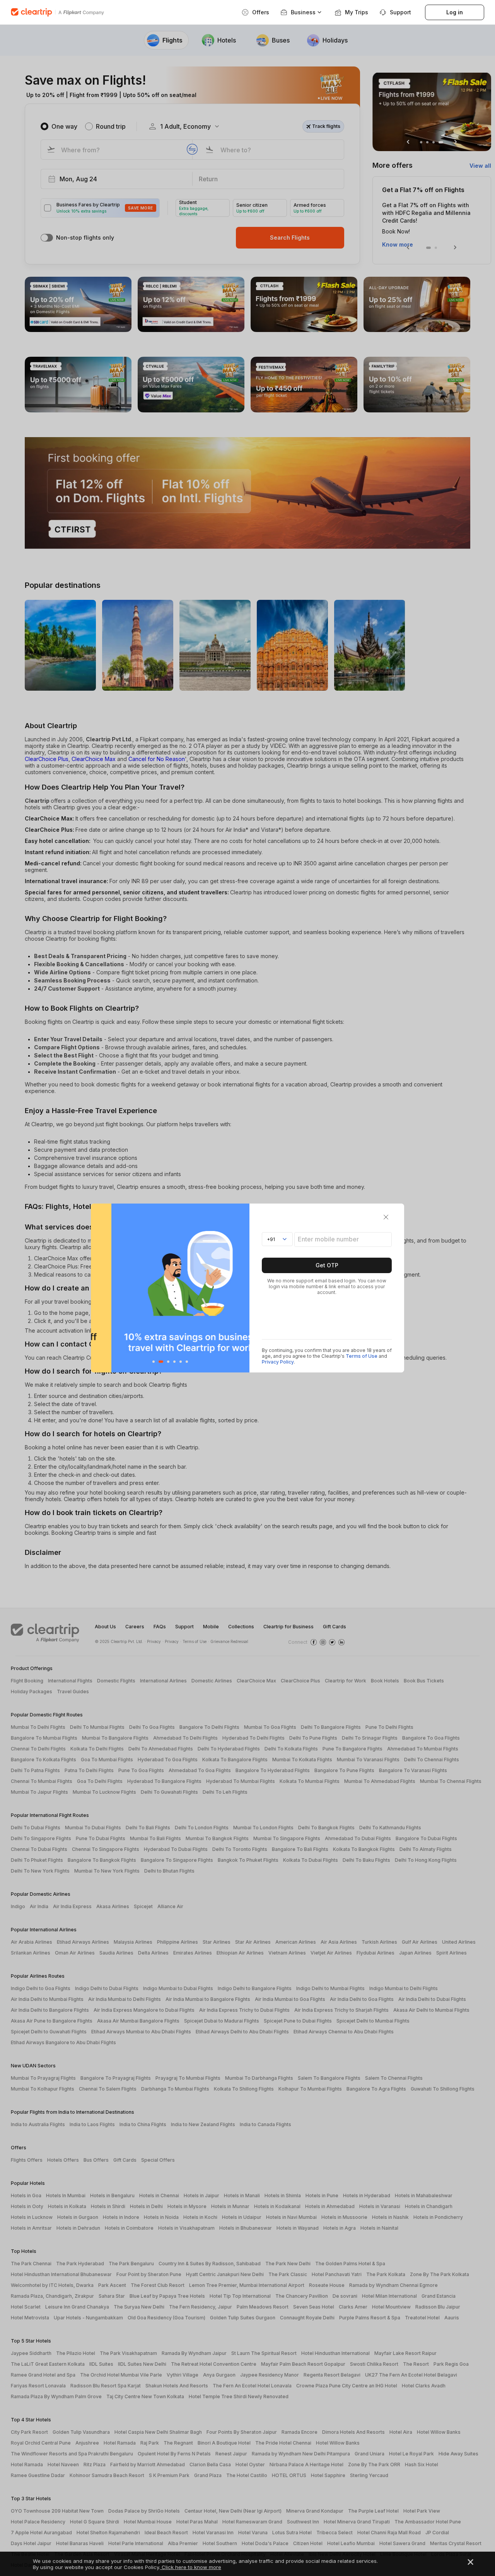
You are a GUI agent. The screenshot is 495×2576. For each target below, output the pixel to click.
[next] (242, 1288)
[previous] (99, 1288)
